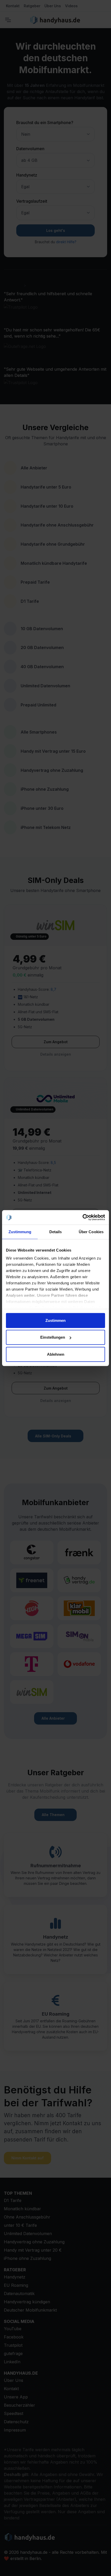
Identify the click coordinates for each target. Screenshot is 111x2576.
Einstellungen (53, 1337)
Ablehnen (56, 1354)
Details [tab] (56, 1232)
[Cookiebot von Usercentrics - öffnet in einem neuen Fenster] (82, 1217)
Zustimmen (55, 1320)
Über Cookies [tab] (91, 1232)
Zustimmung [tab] (20, 1232)
